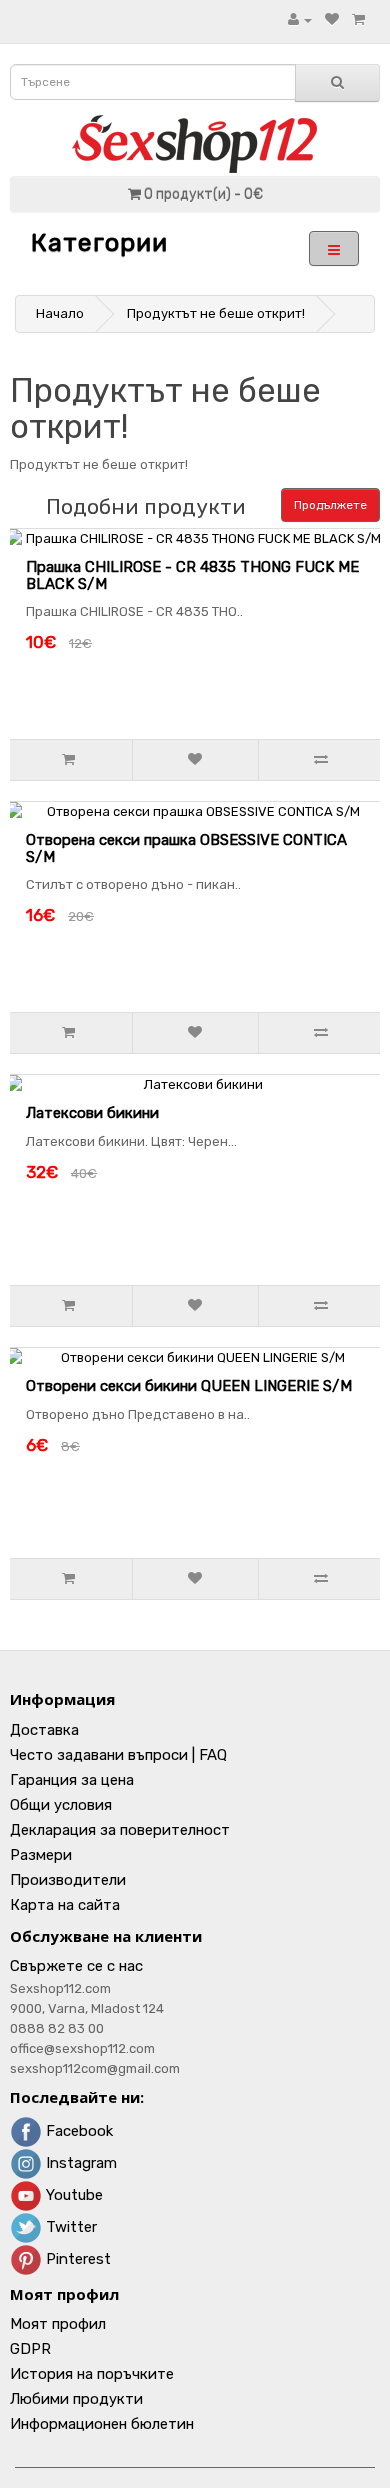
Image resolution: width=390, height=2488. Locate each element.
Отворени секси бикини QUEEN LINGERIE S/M (189, 1386)
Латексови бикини (92, 1113)
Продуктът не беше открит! (216, 313)
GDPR (30, 2349)
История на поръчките (92, 2374)
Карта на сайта (65, 1905)
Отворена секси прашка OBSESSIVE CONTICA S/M (186, 848)
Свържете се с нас (76, 1966)
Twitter (69, 2227)
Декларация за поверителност (120, 1830)
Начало (60, 313)
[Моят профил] (300, 19)
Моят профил (58, 2324)
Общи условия (61, 1805)
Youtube (72, 2195)
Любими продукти (76, 2399)
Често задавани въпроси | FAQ (118, 1755)
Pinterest (76, 2259)
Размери (41, 1855)
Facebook (77, 2131)
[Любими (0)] (332, 19)
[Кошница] (358, 19)
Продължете (330, 505)
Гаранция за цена (72, 1780)
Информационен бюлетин (102, 2424)
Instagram (79, 2163)
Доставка (44, 1730)
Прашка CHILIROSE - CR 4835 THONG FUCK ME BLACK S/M (192, 575)
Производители (68, 1880)
